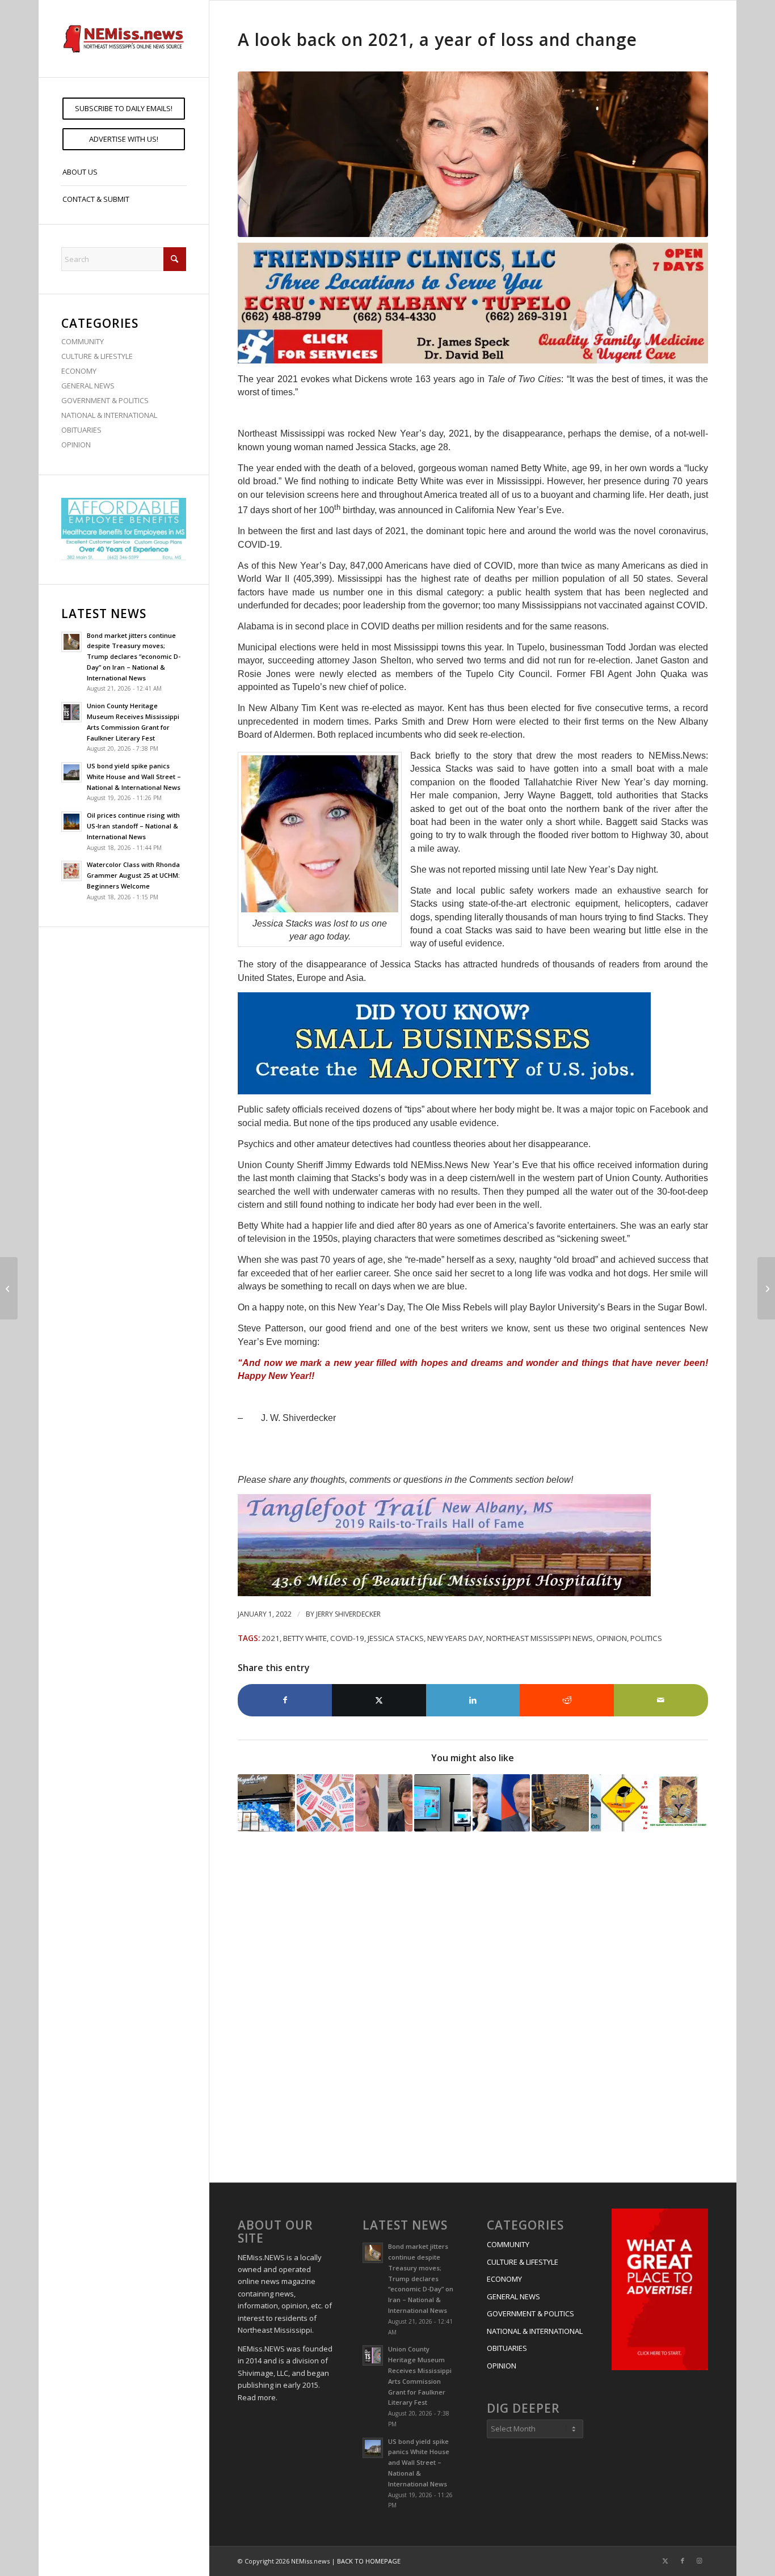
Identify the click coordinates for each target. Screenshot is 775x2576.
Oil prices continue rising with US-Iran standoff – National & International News (133, 826)
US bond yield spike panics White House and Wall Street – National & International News (134, 777)
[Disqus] (473, 2009)
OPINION (76, 445)
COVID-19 (347, 1638)
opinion (612, 1638)
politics (646, 1638)
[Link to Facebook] (683, 2561)
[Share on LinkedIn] (473, 1700)
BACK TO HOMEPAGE (369, 2561)
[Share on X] (379, 1700)
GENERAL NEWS (88, 386)
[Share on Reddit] (567, 1700)
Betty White (305, 1638)
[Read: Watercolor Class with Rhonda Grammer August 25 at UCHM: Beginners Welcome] (71, 871)
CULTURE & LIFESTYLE (97, 356)
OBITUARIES (81, 430)
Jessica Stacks (396, 1638)
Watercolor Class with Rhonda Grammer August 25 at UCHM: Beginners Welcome (133, 875)
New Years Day (455, 1638)
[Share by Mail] (661, 1700)
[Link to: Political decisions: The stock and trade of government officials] (619, 1803)
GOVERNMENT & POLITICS (105, 400)
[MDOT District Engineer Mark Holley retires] (766, 1288)
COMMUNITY (83, 341)
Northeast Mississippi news (540, 1638)
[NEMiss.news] (124, 39)
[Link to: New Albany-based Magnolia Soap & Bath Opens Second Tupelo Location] (266, 1803)
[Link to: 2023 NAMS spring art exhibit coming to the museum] (678, 1803)
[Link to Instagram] (700, 2561)
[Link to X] (666, 2561)
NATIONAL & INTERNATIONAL (109, 415)
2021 (271, 1638)
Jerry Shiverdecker (348, 1614)
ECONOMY (79, 371)
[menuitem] (124, 109)
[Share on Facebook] (285, 1700)
